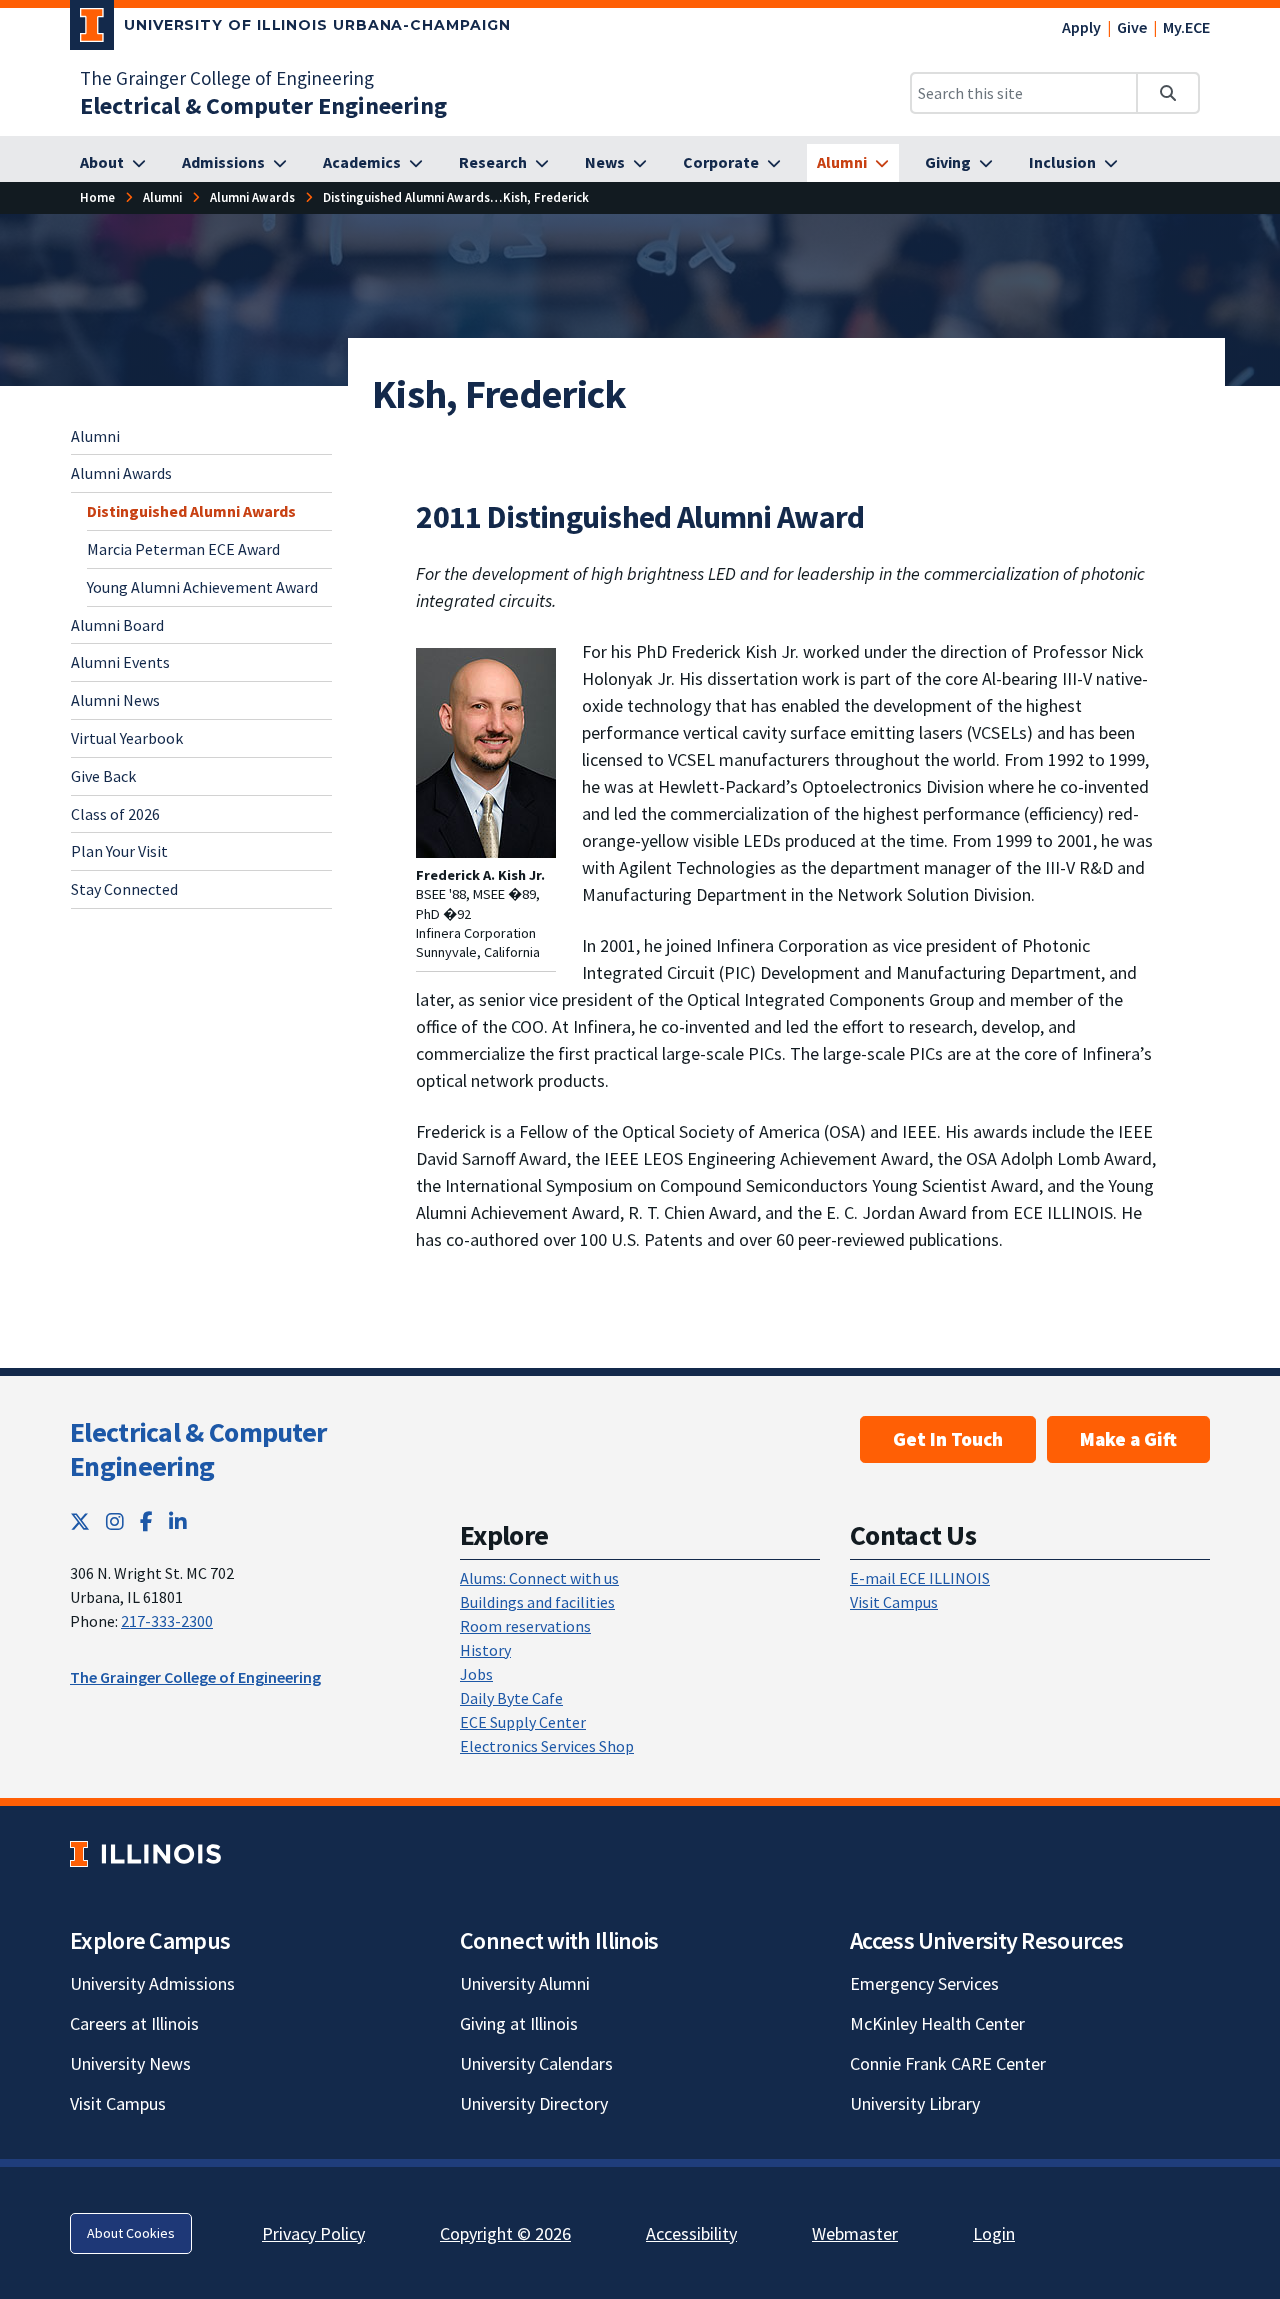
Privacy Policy (313, 2233)
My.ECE (1186, 27)
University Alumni (525, 1983)
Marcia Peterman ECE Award (183, 549)
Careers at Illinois (134, 2023)
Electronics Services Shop (547, 1746)
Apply (1081, 27)
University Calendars (536, 2063)
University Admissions (152, 1983)
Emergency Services (924, 1983)
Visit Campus (894, 1602)
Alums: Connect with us (539, 1578)
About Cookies (131, 2233)
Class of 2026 (115, 814)
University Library (915, 2103)
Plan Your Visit (119, 851)
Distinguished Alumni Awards (191, 511)
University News (130, 2063)
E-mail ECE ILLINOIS (920, 1578)
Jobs (476, 1674)
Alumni (95, 436)
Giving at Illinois (519, 2023)
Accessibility (691, 2233)
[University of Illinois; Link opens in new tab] (145, 1854)
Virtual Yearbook (127, 738)
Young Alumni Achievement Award (202, 587)
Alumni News (115, 700)
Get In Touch (948, 1439)
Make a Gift (1128, 1439)
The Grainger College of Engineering (227, 78)
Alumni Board (117, 625)
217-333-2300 (167, 1621)
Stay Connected (124, 889)
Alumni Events (120, 662)
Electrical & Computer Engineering (198, 1449)
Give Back (103, 776)
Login (994, 2233)
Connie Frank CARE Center (948, 2063)
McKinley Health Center (937, 2023)
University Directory (534, 2103)
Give (1132, 27)
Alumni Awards (121, 473)
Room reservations (525, 1626)
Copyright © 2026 (505, 2233)
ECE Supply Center (523, 1722)
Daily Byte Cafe (511, 1698)
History (485, 1650)
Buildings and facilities (537, 1602)
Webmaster (855, 2233)
